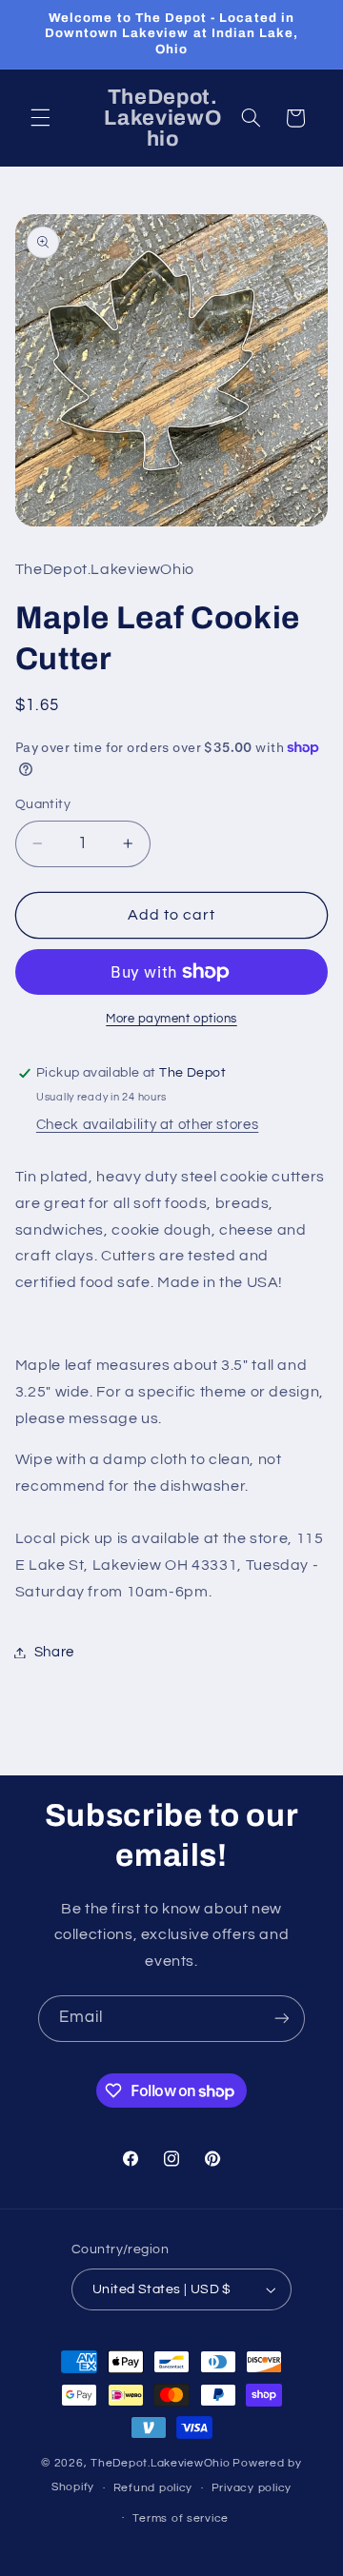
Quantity (43, 804)
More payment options (171, 1019)
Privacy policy (252, 2488)
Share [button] (54, 1652)
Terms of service (181, 2518)
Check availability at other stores (147, 1125)
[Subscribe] (282, 2019)
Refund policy (153, 2488)
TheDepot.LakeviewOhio (160, 2463)
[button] (40, 118)
